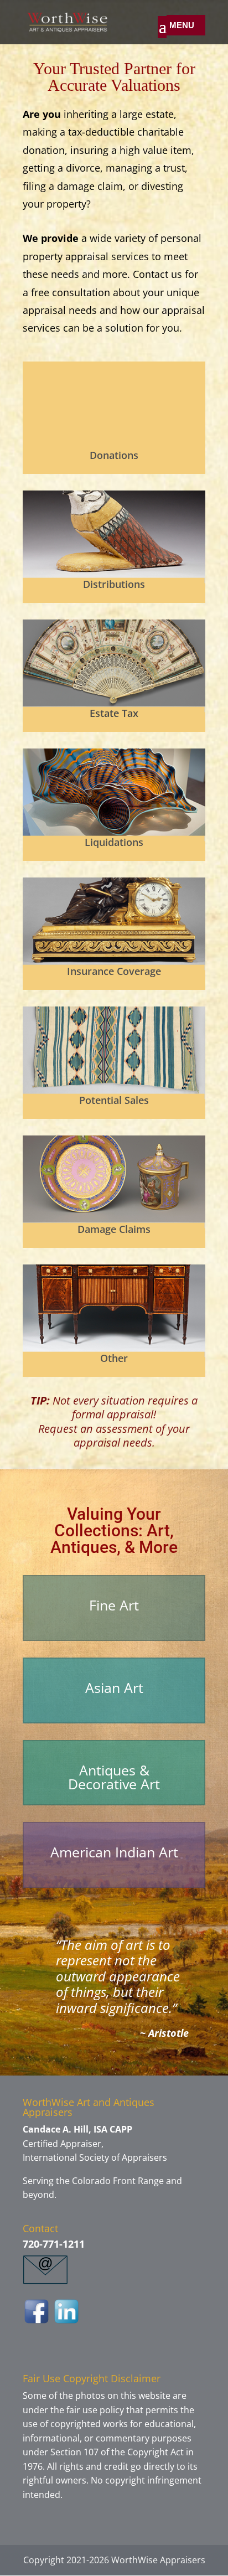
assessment (124, 1429)
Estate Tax (114, 713)
